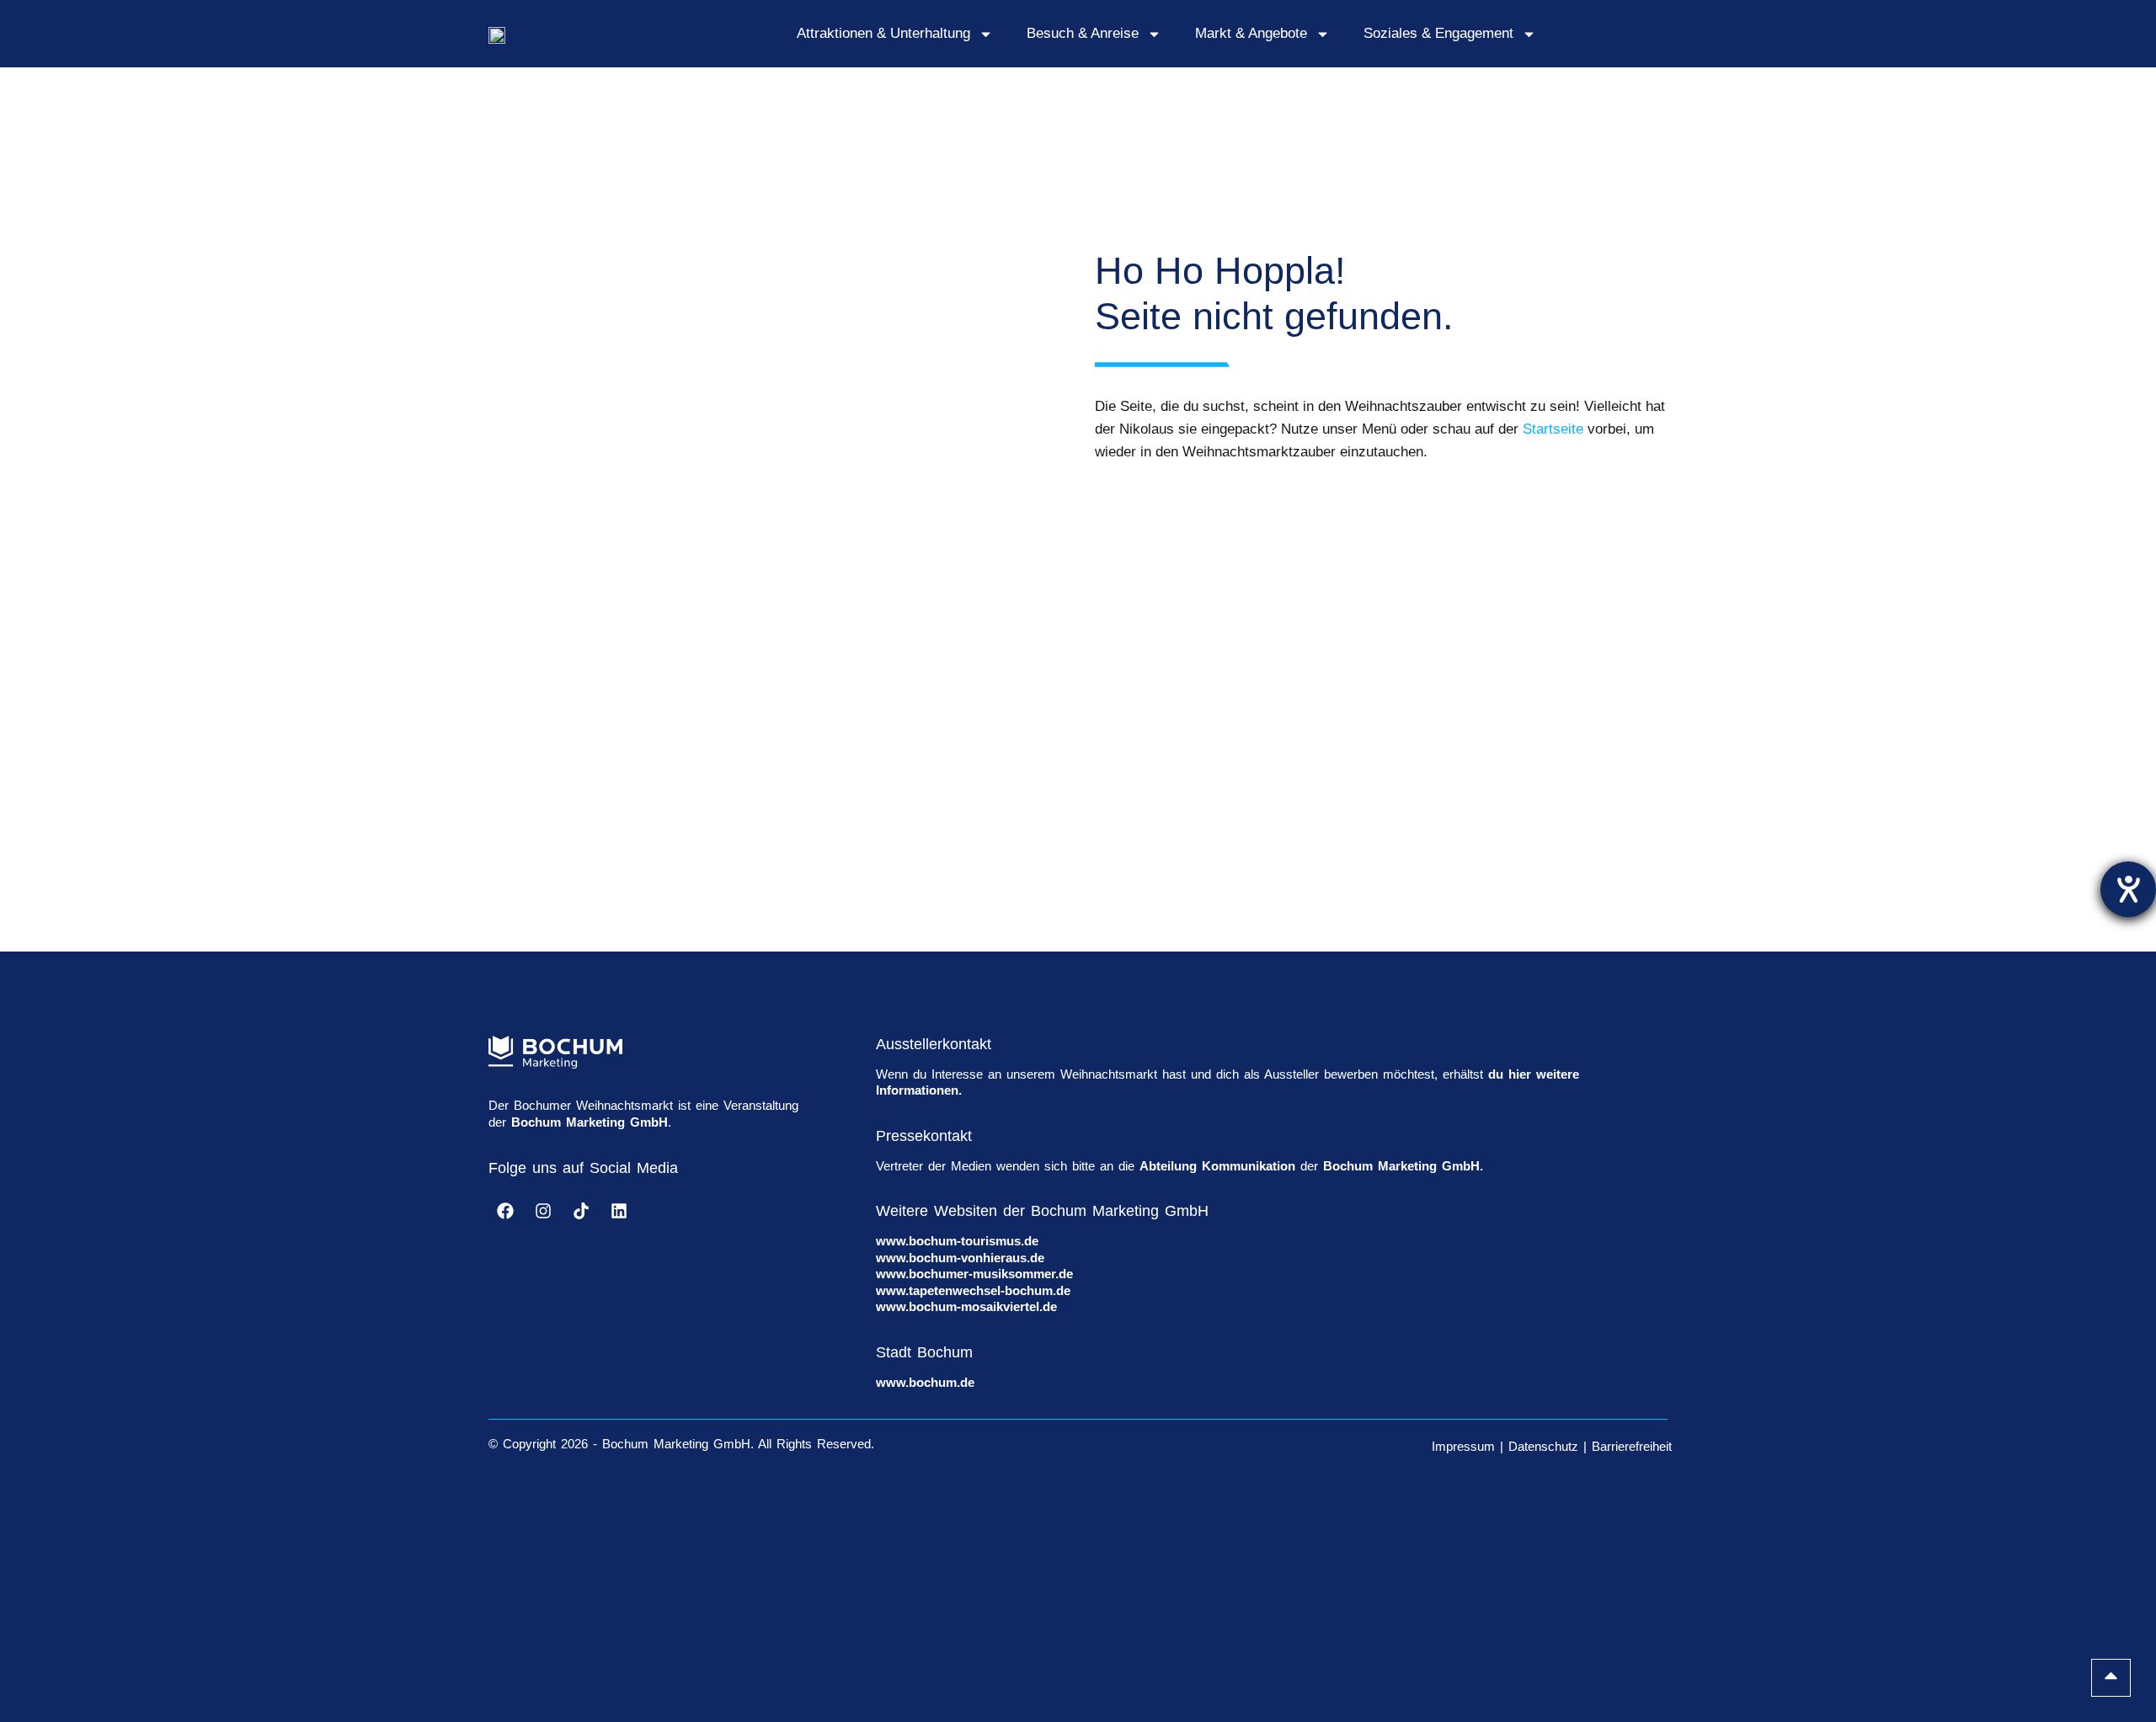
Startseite (1553, 429)
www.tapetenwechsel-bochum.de (973, 1290)
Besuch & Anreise (1083, 33)
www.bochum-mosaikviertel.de (966, 1306)
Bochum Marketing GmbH (590, 1122)
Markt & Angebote (1251, 33)
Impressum (1463, 1446)
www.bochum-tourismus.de (957, 1241)
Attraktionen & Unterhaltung (883, 33)
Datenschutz (1543, 1446)
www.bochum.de (925, 1382)
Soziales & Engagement (1438, 33)
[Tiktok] (581, 1211)
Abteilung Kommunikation (1217, 1166)
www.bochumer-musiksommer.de (974, 1274)
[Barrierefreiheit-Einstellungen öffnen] (2128, 889)
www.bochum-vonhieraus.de (960, 1258)
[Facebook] (505, 1211)
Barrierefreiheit (1632, 1446)
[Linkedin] (619, 1211)
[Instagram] (543, 1211)
